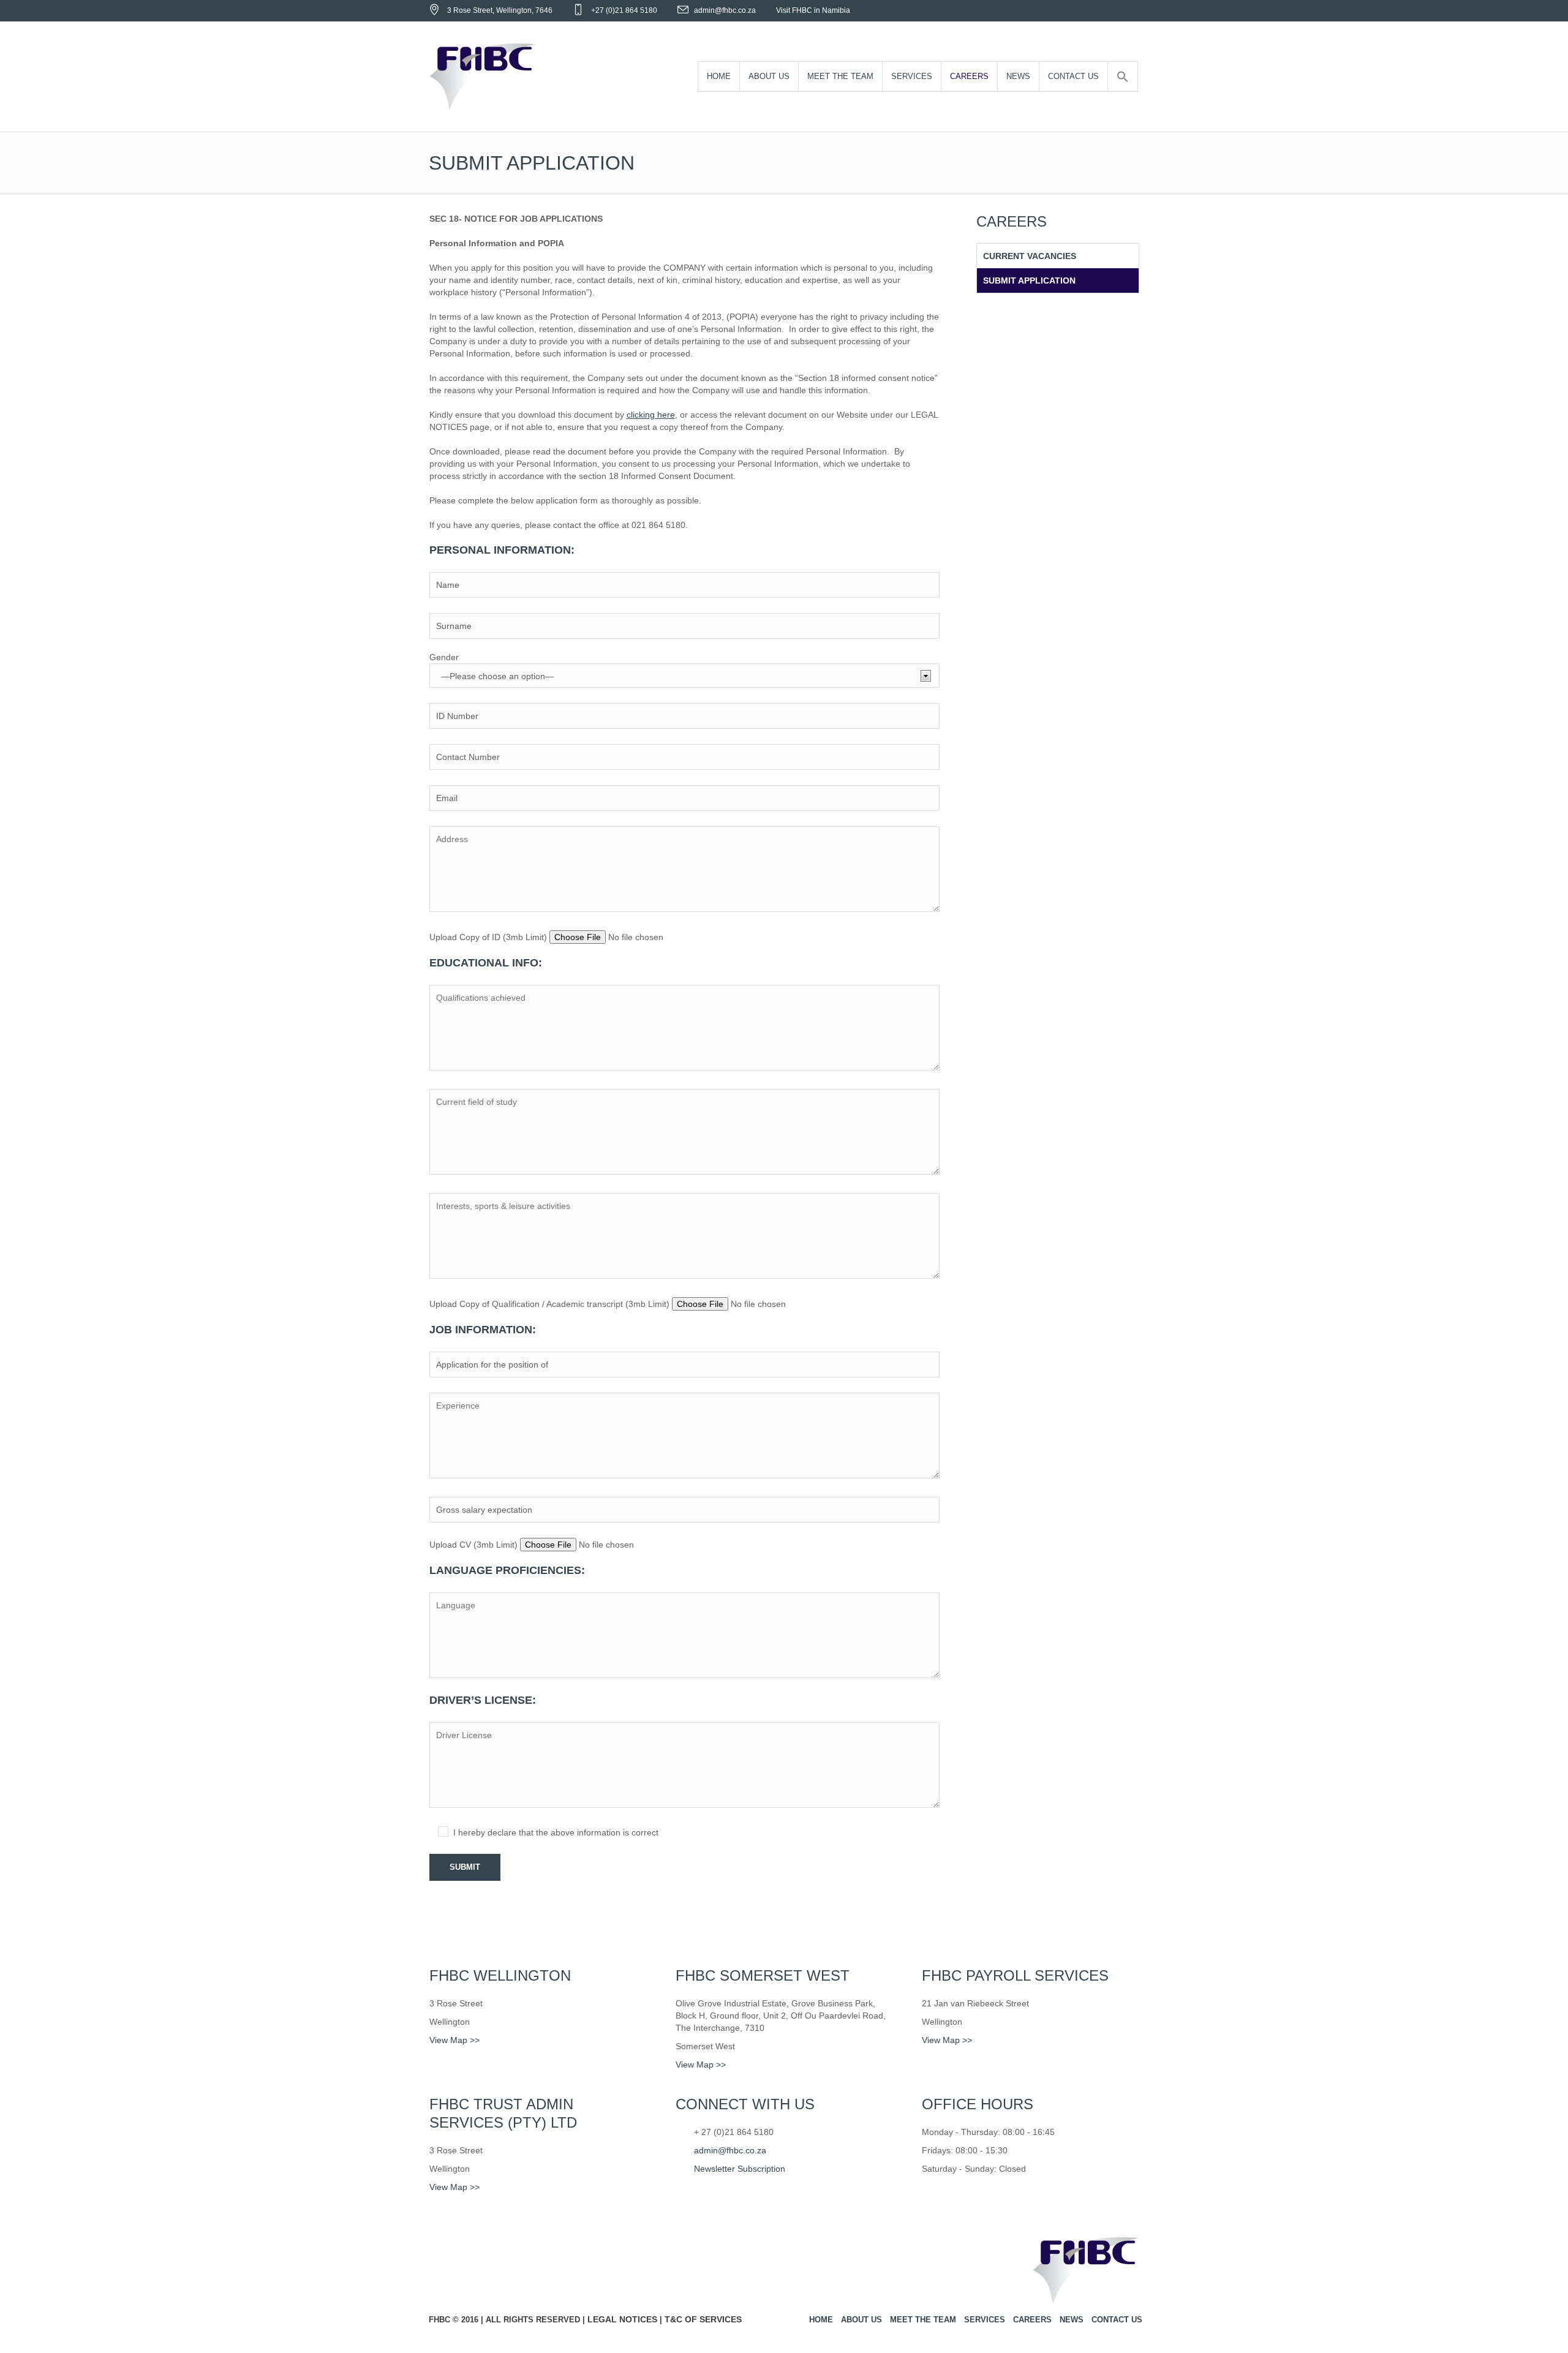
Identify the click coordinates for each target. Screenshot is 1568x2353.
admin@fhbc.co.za (725, 10)
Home (821, 2320)
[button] (1123, 77)
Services (985, 2320)
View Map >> (454, 2040)
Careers (1032, 2320)
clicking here (651, 415)
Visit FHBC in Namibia (813, 10)
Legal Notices (622, 2319)
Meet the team (923, 2320)
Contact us (1117, 2320)
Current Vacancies (1030, 256)
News (1072, 2320)
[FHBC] (1086, 2274)
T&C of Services (703, 2319)
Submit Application (1029, 280)
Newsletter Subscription (740, 2169)
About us (861, 2320)
